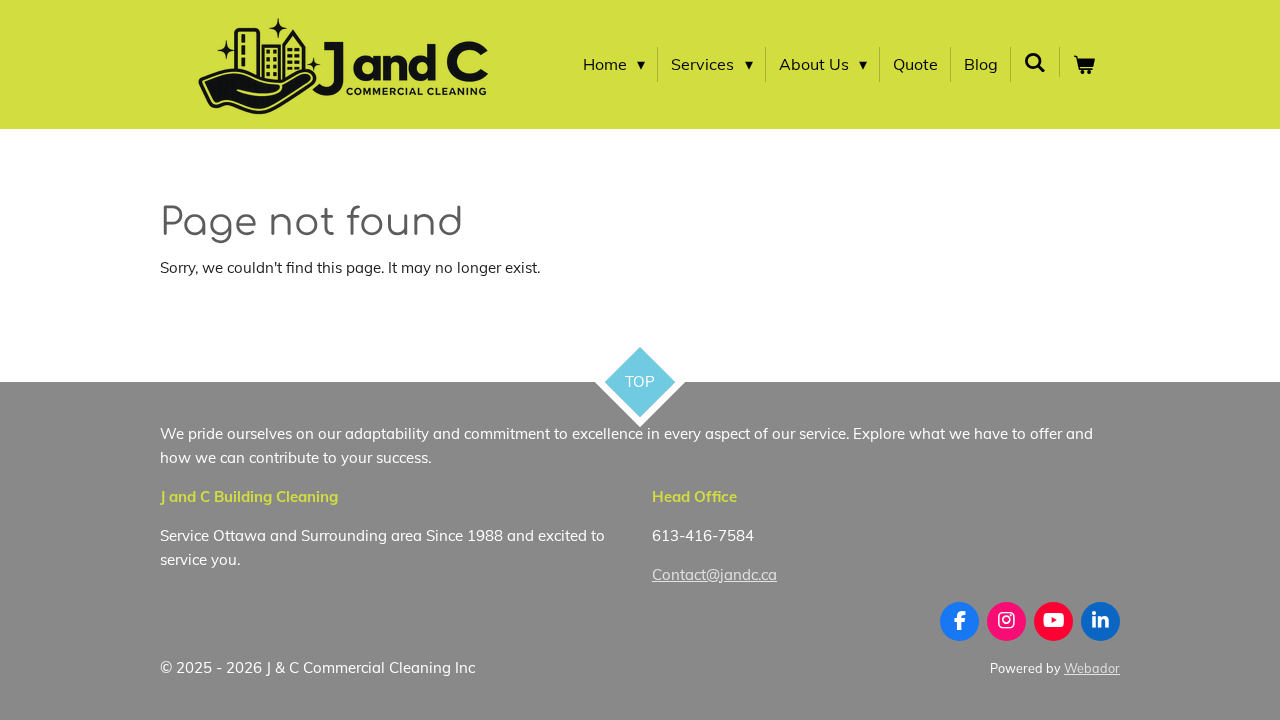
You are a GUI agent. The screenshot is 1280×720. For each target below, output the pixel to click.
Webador (1092, 668)
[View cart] (1084, 65)
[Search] (1035, 62)
